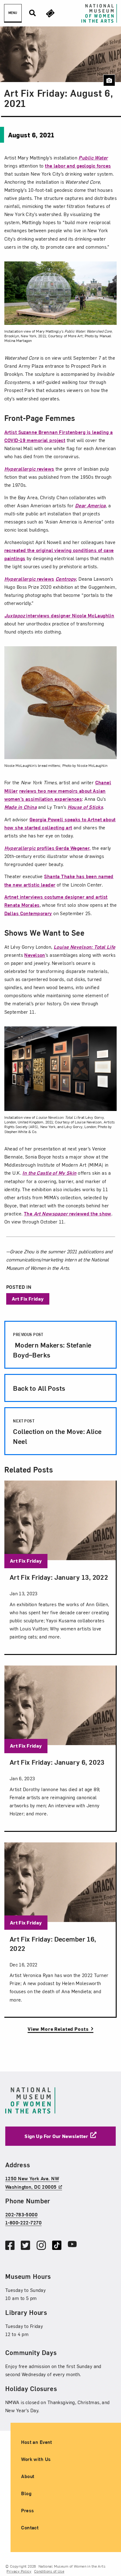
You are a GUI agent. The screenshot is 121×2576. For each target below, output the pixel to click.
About (28, 2476)
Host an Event (37, 2442)
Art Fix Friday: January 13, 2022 (59, 1577)
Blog (26, 2493)
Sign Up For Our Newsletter (56, 2136)
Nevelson (35, 955)
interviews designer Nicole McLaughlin (59, 615)
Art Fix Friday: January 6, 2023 (57, 1762)
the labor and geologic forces (78, 166)
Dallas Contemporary (28, 913)
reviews (29, 469)
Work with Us (36, 2459)
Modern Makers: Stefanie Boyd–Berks (52, 1346)
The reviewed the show (68, 1213)
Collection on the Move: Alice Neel (57, 1432)
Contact (30, 2528)
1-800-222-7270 (23, 2223)
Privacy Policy (19, 2571)
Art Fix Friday (28, 1299)
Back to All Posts (39, 1388)
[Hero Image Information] (109, 81)
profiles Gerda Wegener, (48, 848)
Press (27, 2511)
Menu (13, 13)
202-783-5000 (21, 2215)
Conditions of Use (49, 2571)
